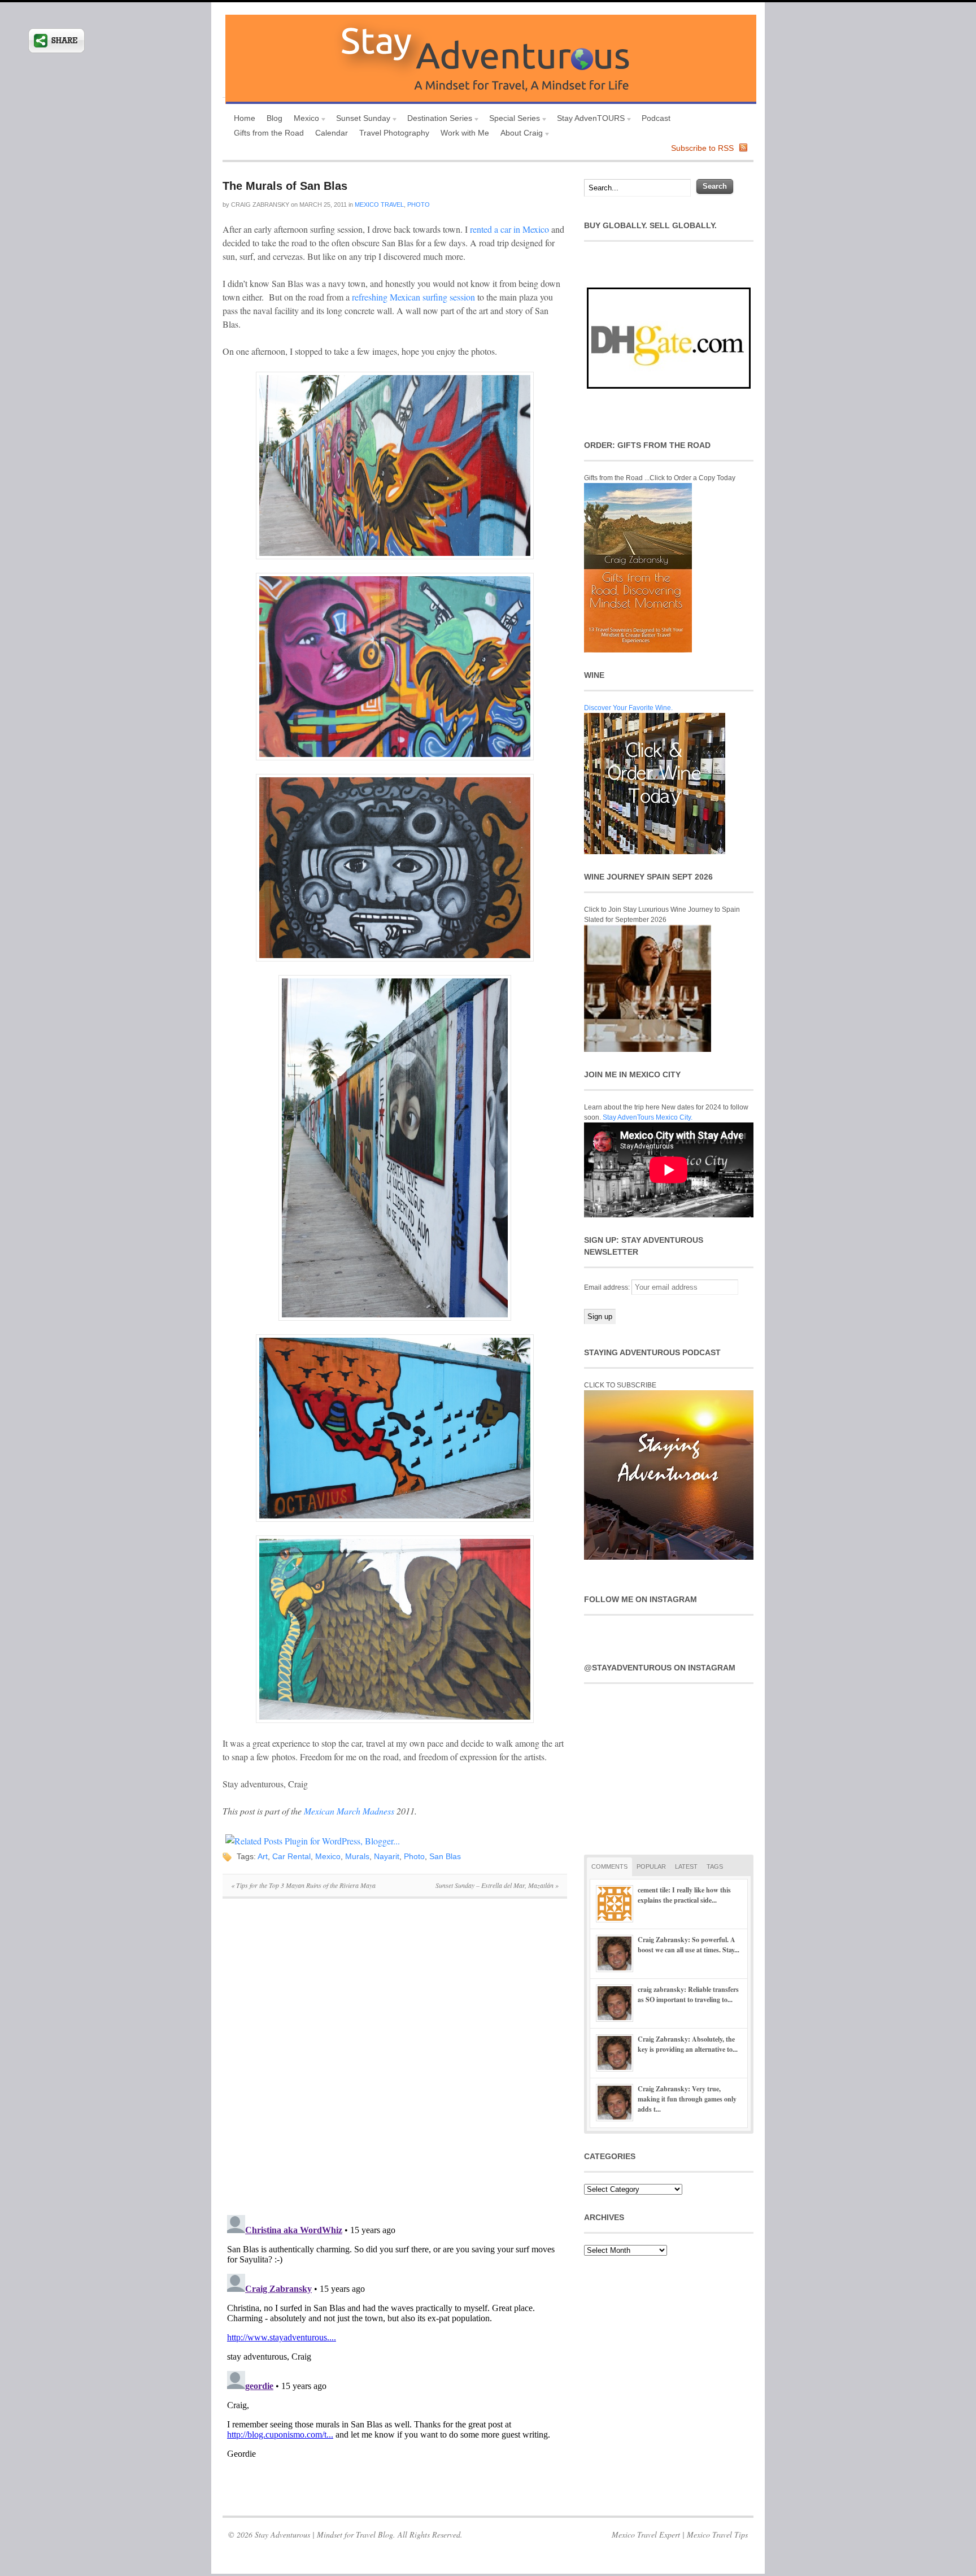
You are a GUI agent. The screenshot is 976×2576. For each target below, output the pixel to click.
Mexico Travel (379, 204)
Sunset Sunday (360, 119)
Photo (419, 204)
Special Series (512, 119)
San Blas (445, 1856)
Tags (715, 1866)
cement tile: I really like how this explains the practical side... (684, 1895)
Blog (274, 118)
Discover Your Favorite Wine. (628, 708)
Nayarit (387, 1856)
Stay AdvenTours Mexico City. (648, 1117)
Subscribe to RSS (702, 148)
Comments (609, 1866)
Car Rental (291, 1856)
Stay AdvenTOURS (588, 119)
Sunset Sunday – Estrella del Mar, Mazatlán (497, 1885)
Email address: (608, 1287)
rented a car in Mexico (509, 229)
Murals (357, 1856)
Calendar (332, 133)
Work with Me (465, 133)
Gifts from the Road (269, 133)
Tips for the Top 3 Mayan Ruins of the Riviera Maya (303, 1885)
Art (263, 1856)
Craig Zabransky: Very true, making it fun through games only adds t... (687, 2099)
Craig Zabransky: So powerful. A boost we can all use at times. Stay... (689, 1945)
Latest (686, 1866)
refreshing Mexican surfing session (413, 297)
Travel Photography (394, 133)
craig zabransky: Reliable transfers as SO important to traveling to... (688, 1994)
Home (245, 118)
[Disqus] (395, 2062)
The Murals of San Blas (285, 186)
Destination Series (437, 119)
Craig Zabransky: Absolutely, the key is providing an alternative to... (688, 2044)
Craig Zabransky (260, 204)
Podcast (656, 118)
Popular (651, 1866)
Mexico (304, 119)
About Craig (519, 134)
